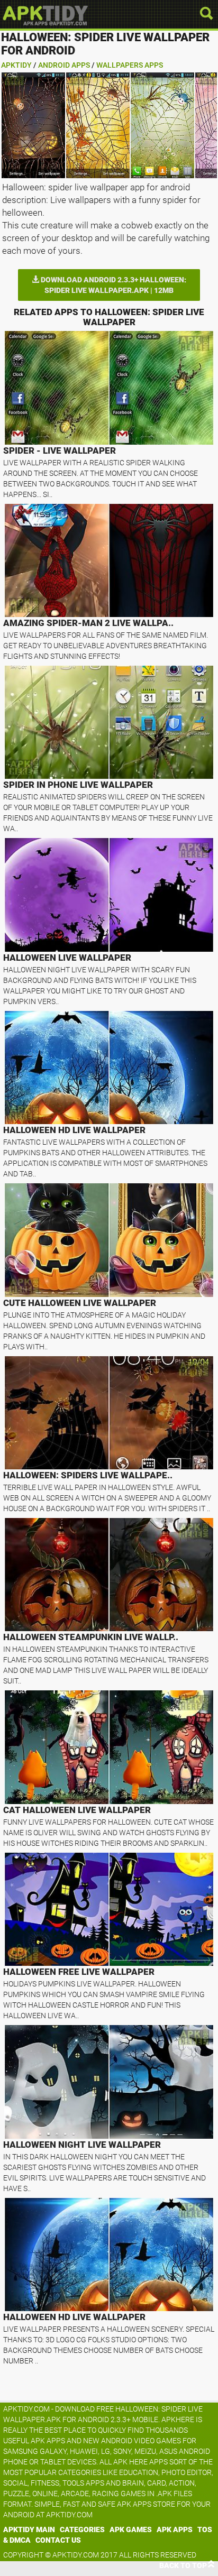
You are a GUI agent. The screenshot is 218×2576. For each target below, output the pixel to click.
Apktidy (16, 65)
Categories (82, 2529)
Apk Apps (175, 2529)
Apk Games (131, 2529)
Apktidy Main (29, 2529)
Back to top (183, 2565)
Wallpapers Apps (130, 65)
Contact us (58, 2540)
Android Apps (64, 65)
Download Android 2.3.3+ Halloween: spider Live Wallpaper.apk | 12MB (113, 285)
